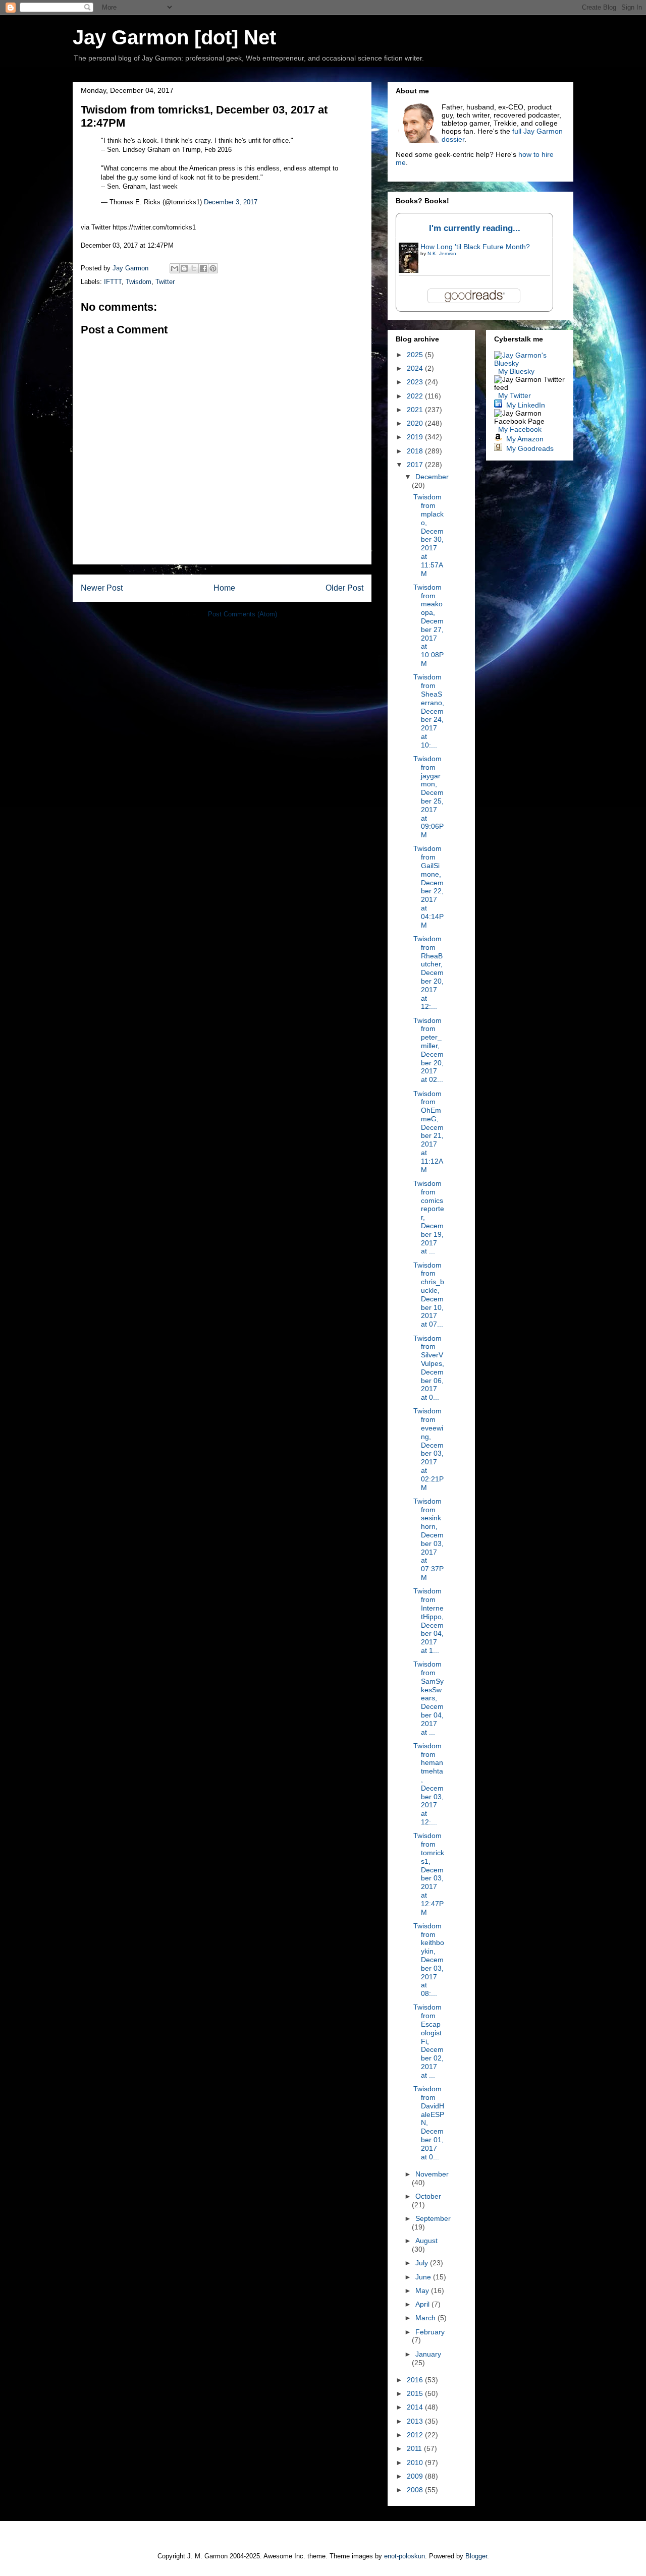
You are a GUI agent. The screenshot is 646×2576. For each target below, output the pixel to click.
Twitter (165, 282)
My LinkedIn (526, 405)
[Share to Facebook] (203, 268)
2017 (416, 465)
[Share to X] (194, 268)
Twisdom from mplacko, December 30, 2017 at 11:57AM (428, 535)
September (433, 2218)
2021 (416, 410)
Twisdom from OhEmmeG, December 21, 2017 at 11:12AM (428, 1132)
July (423, 2263)
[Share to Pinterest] (213, 268)
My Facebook (520, 429)
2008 (416, 2490)
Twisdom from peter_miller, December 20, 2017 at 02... (428, 1050)
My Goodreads (530, 448)
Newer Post (102, 588)
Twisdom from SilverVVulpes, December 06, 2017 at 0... (429, 1368)
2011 (415, 2448)
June (424, 2277)
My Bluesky (516, 371)
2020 (416, 423)
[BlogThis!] (184, 268)
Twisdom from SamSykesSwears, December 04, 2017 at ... (428, 1698)
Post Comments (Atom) (243, 614)
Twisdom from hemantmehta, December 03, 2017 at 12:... (428, 1784)
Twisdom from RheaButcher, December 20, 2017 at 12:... (428, 972)
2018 (416, 451)
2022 (416, 396)
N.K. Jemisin (442, 253)
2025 (416, 355)
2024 (416, 368)
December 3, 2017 (231, 202)
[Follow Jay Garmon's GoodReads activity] (498, 448)
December (432, 477)
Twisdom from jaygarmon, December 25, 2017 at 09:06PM (428, 797)
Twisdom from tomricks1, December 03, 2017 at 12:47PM (429, 1874)
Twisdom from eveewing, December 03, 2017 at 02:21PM (428, 1449)
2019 (416, 437)
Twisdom (139, 282)
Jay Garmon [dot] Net (174, 37)
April (423, 2304)
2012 (416, 2435)
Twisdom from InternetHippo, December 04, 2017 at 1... (428, 1621)
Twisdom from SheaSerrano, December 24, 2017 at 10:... (429, 711)
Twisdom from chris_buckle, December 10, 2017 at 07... (429, 1295)
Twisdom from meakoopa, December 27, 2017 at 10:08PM (428, 625)
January (428, 2354)
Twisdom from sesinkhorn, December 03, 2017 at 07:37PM (428, 1539)
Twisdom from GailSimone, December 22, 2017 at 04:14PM (428, 886)
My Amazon (525, 439)
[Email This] (175, 268)
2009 (416, 2476)
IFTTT (113, 282)
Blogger (476, 2556)
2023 (416, 382)
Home (224, 588)
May (423, 2291)
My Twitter (515, 395)
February (430, 2332)
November (432, 2174)
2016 (416, 2380)
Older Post (344, 588)
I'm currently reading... (475, 228)
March (426, 2318)
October (428, 2196)
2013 (416, 2421)
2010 (416, 2463)
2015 (416, 2393)
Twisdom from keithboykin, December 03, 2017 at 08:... (429, 1960)
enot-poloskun (405, 2556)
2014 (416, 2407)
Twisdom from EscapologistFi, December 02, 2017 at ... (428, 2041)
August (426, 2241)
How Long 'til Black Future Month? (475, 247)
